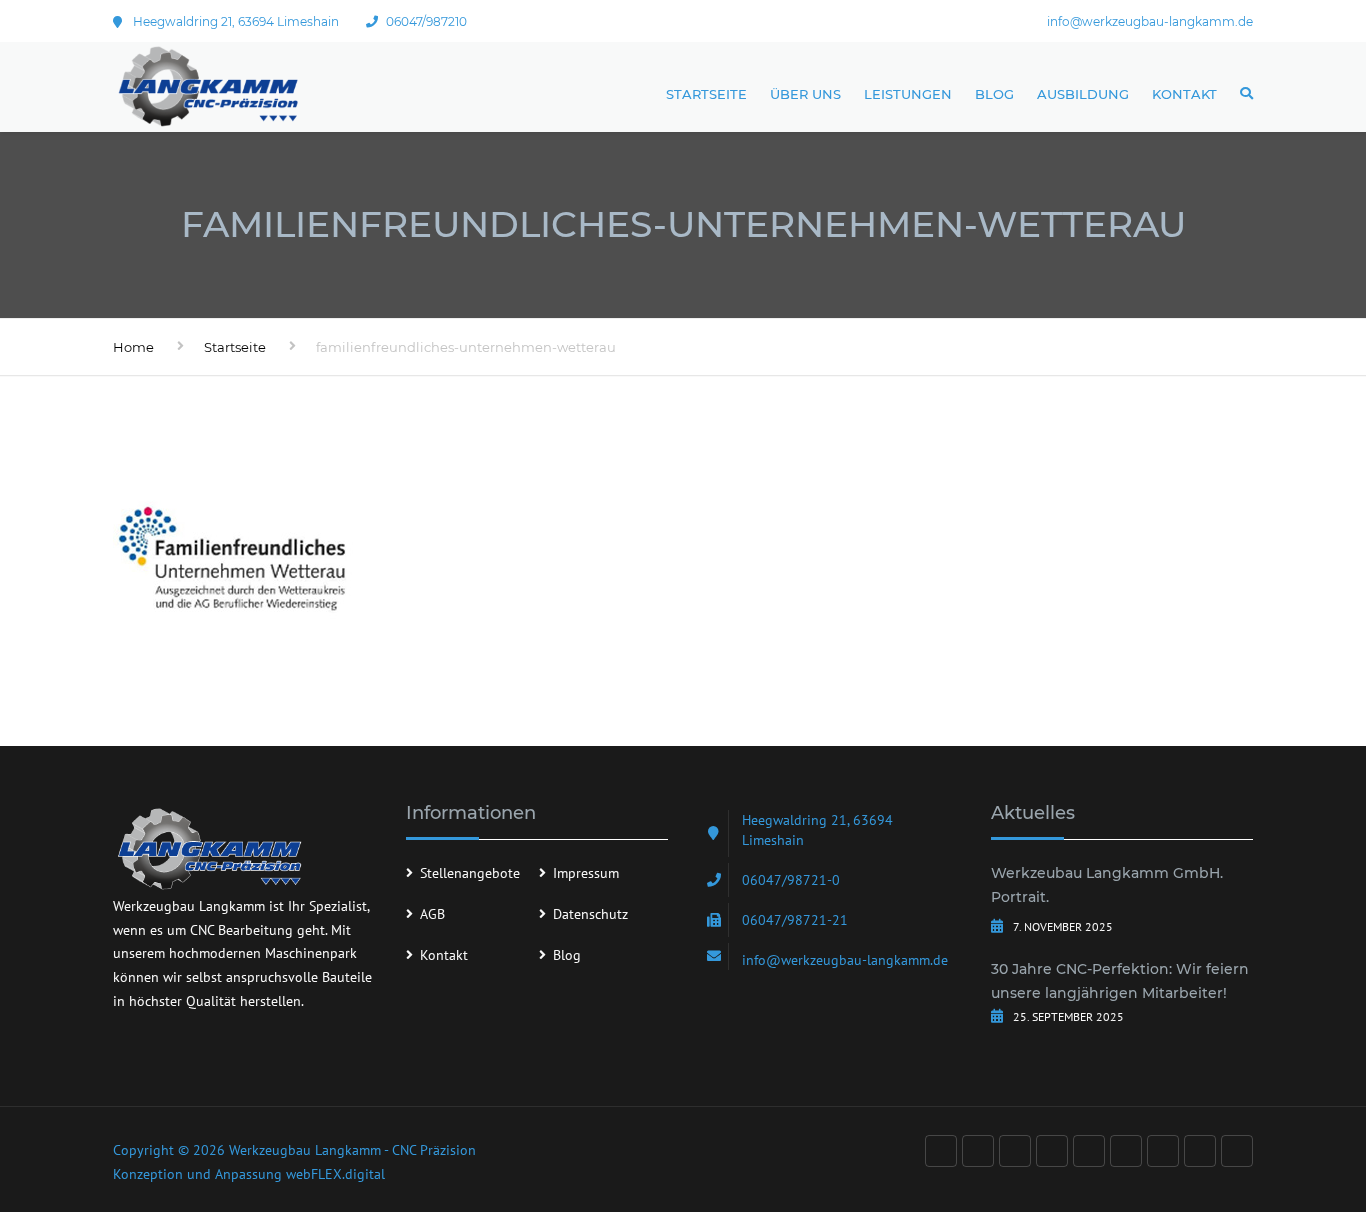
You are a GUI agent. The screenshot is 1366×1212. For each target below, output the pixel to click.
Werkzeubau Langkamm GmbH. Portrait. (1107, 885)
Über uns (805, 94)
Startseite (706, 94)
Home (133, 347)
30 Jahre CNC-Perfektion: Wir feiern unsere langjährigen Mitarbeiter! (1120, 981)
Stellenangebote (470, 873)
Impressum (586, 873)
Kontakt (1184, 94)
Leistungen (908, 94)
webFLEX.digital (335, 1174)
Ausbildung (1083, 94)
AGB (432, 914)
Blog (994, 94)
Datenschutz (590, 914)
